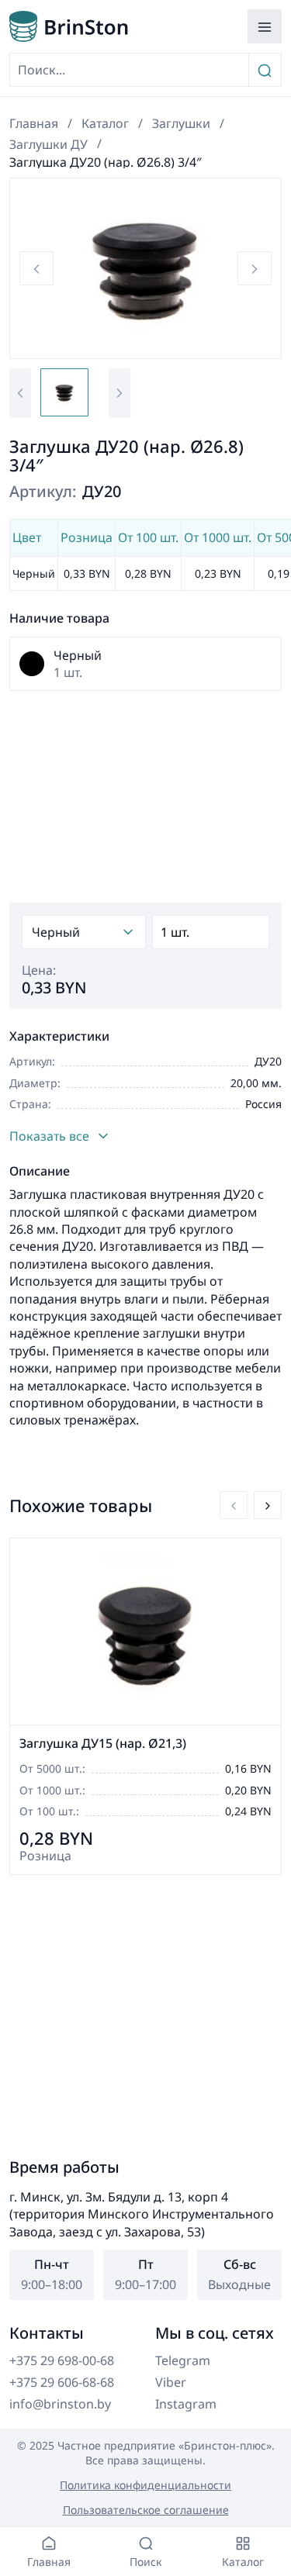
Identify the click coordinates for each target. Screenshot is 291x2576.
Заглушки (181, 123)
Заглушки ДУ (48, 144)
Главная (34, 123)
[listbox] (84, 932)
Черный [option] (56, 932)
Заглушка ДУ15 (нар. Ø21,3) (103, 1743)
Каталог (105, 123)
